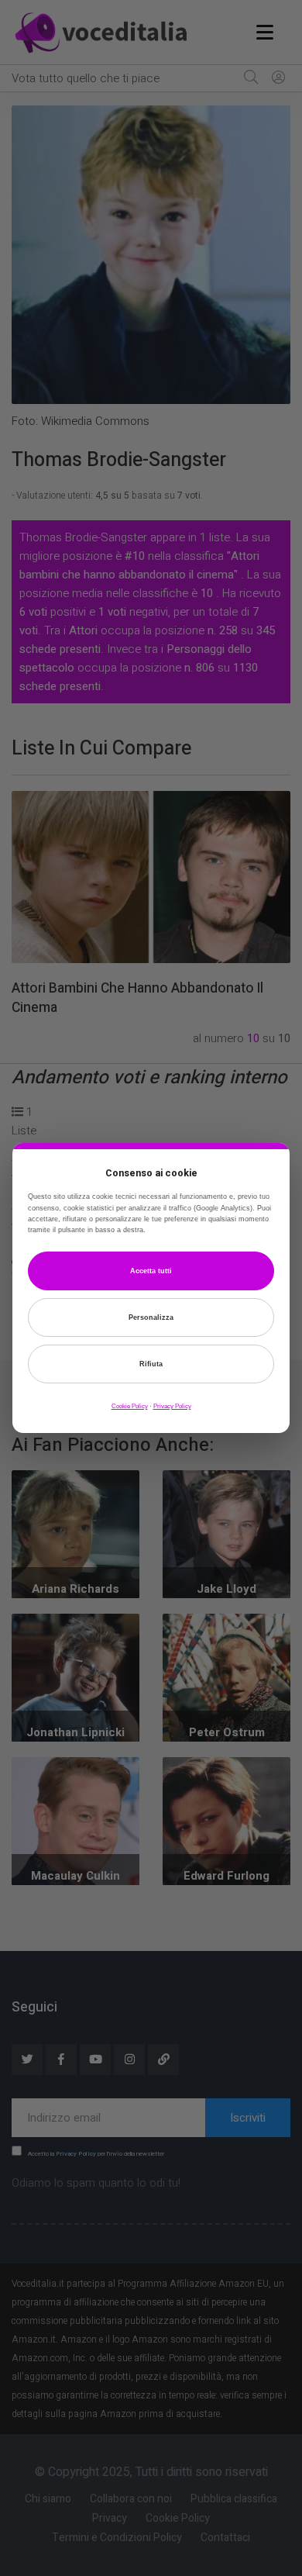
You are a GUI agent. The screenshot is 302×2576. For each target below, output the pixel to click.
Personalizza (151, 1317)
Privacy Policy (172, 1406)
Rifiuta (151, 1364)
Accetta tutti (151, 1271)
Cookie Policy (130, 1406)
